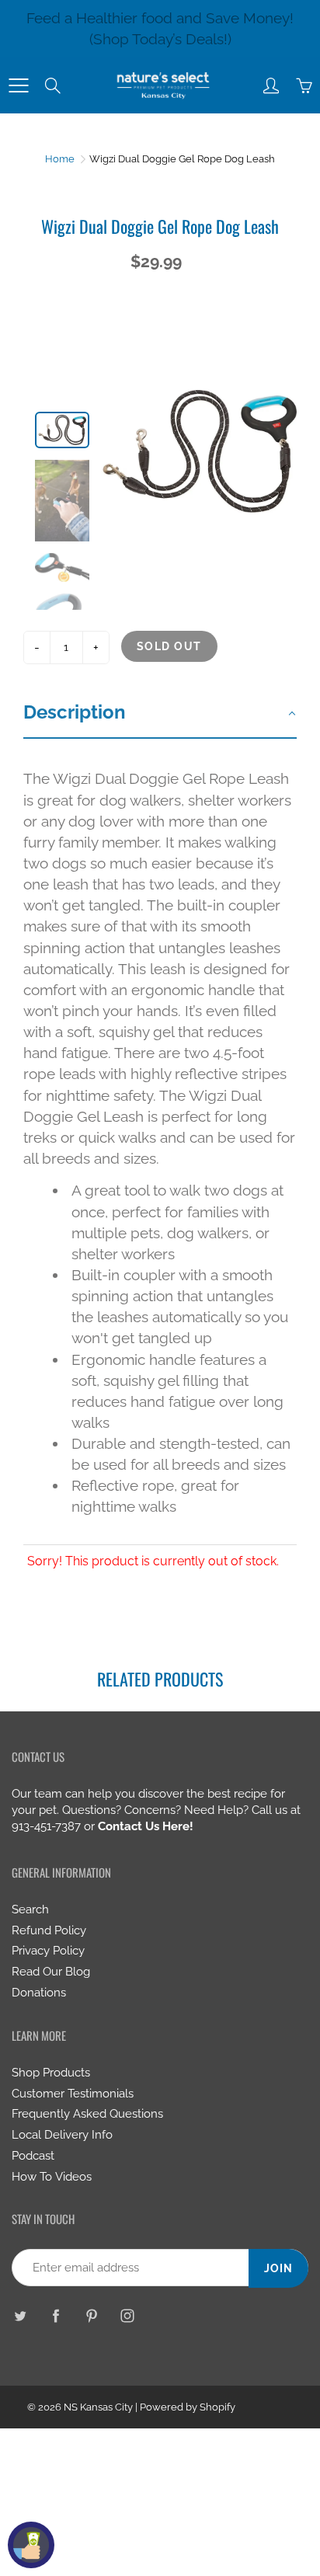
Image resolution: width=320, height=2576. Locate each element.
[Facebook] (56, 2315)
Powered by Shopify (188, 2407)
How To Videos (52, 2176)
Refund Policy (49, 1930)
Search (30, 1909)
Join (278, 2268)
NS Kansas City (98, 2407)
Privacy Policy (48, 1950)
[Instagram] (127, 2315)
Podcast (33, 2155)
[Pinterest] (91, 2315)
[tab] (160, 714)
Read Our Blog (51, 1971)
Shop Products (51, 2072)
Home (60, 159)
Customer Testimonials (73, 2093)
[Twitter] (20, 2315)
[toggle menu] (18, 85)
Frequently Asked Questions (87, 2113)
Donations (39, 1992)
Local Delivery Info (62, 2134)
